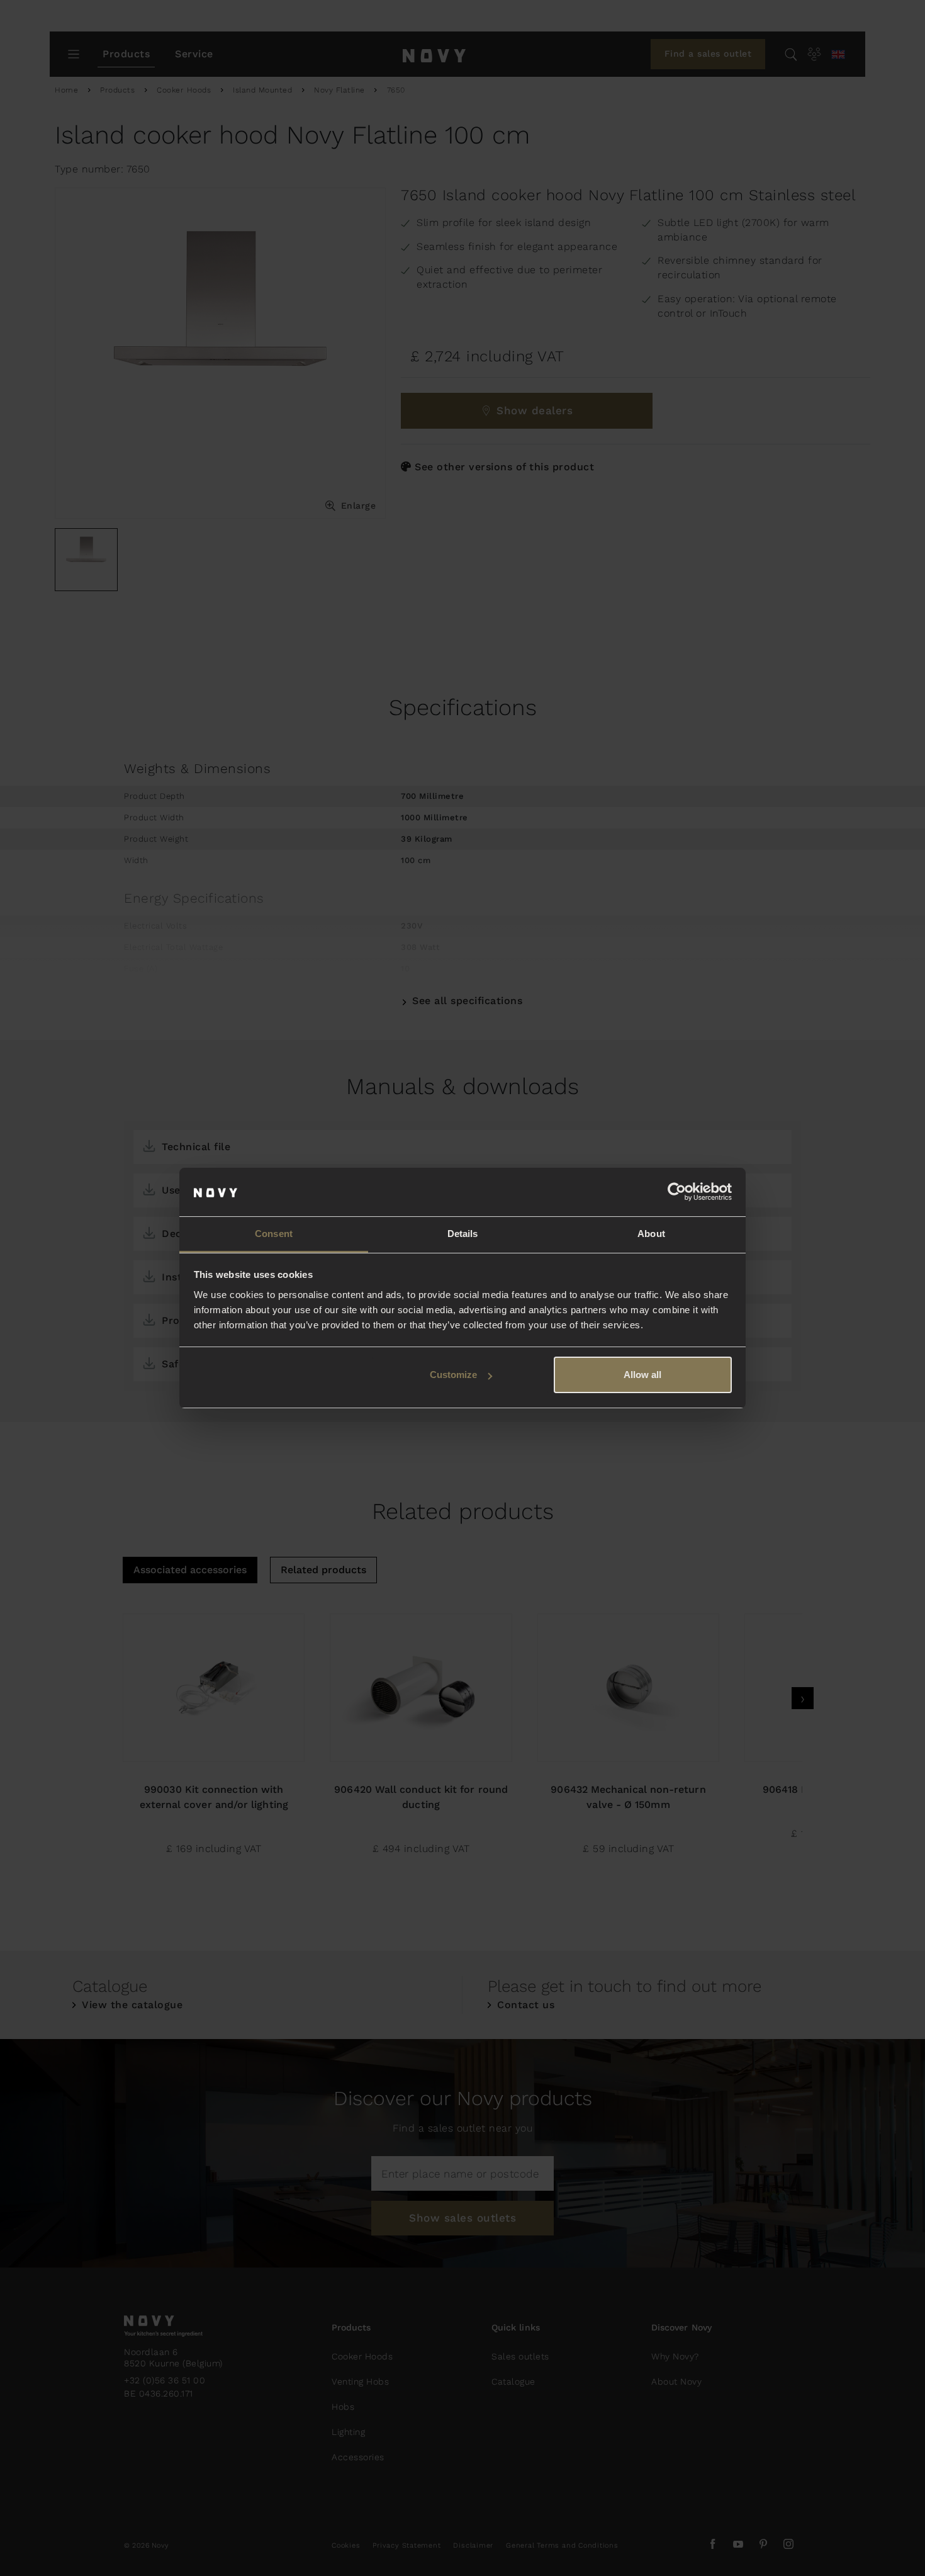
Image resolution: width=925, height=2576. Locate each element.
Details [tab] (463, 1234)
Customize (453, 1375)
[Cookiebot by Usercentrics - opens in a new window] (677, 1192)
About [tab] (651, 1234)
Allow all (642, 1375)
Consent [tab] (274, 1234)
